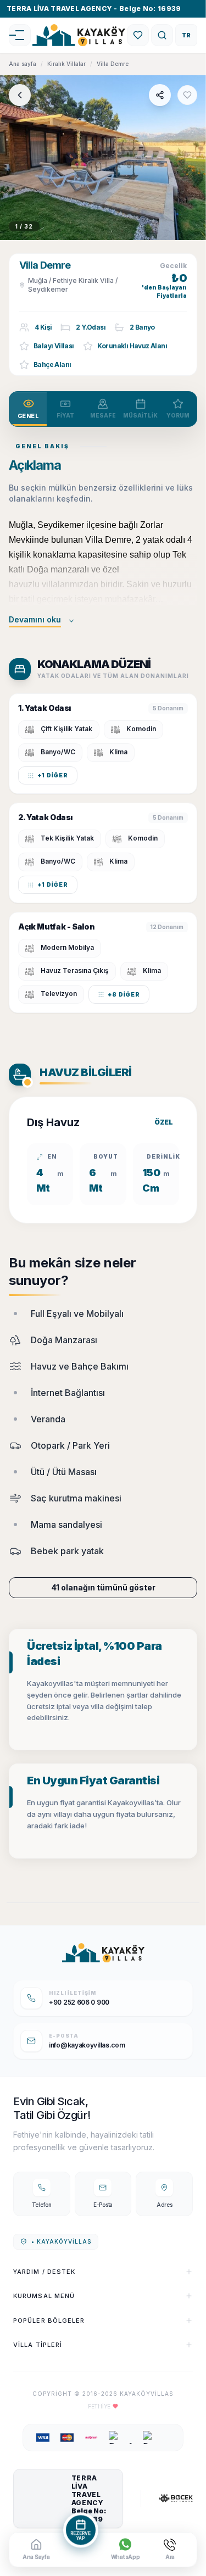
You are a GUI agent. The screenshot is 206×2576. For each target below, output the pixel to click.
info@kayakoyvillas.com (87, 2045)
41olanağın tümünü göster (103, 1587)
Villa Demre (113, 64)
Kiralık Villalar (66, 64)
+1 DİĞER (53, 775)
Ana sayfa (23, 64)
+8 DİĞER (124, 994)
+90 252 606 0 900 (79, 2002)
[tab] (28, 409)
